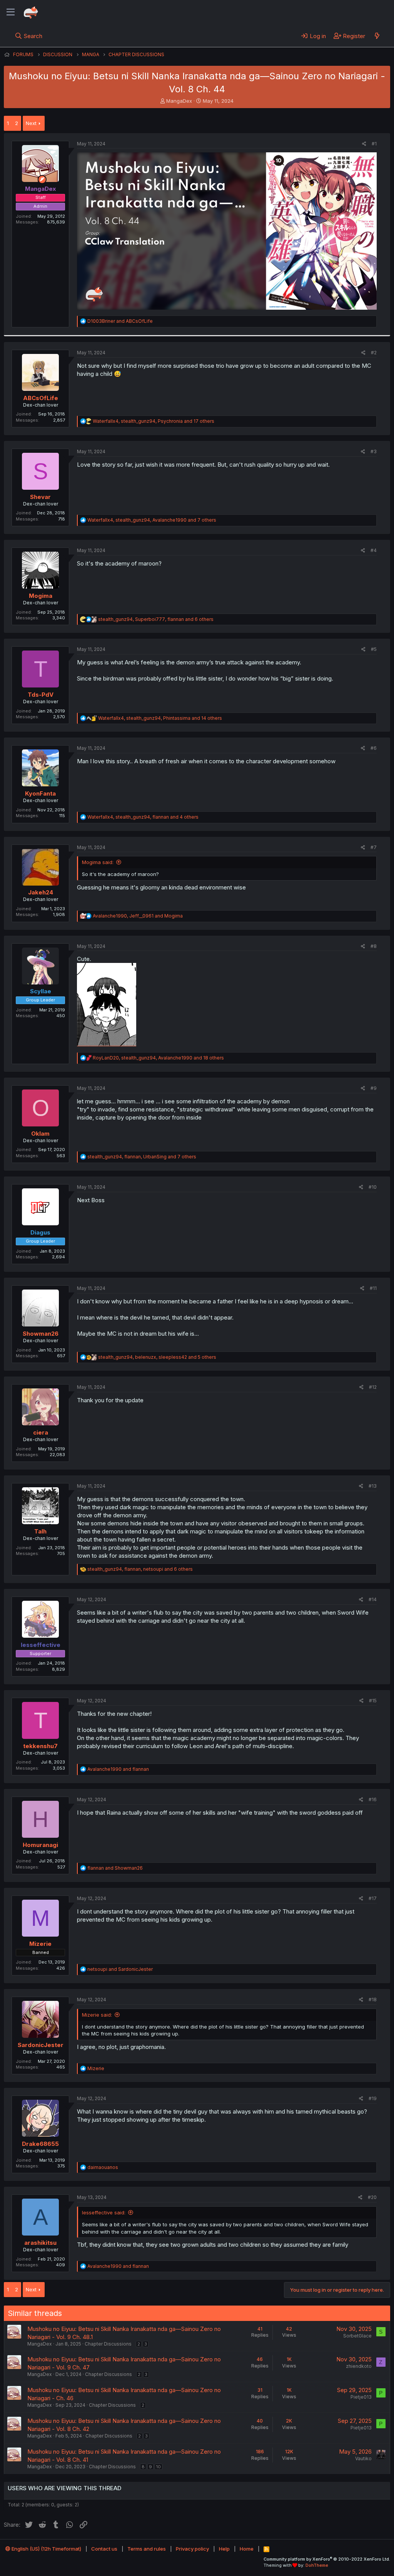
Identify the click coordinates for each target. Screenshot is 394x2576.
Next (31, 123)
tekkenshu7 (40, 1746)
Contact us (104, 2549)
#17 (373, 1898)
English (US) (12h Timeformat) (46, 2549)
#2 (374, 353)
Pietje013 (361, 2397)
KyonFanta (40, 793)
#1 (374, 144)
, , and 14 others (160, 718)
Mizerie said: (97, 2015)
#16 (373, 1799)
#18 (373, 2000)
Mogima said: (98, 862)
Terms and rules (147, 2549)
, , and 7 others (152, 520)
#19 (373, 2098)
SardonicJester (41, 2045)
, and (138, 916)
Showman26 (41, 1334)
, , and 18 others (158, 1058)
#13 (373, 1486)
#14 (373, 1599)
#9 (374, 1088)
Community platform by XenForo (327, 2559)
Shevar (40, 497)
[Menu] (11, 12)
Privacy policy (192, 2549)
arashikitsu (40, 2243)
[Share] (364, 144)
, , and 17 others (154, 421)
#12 (373, 1387)
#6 (374, 748)
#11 (373, 1288)
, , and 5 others (157, 1357)
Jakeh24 (41, 892)
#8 (374, 946)
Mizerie (40, 1944)
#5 (374, 649)
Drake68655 (40, 2144)
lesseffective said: (104, 2212)
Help (224, 2549)
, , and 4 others (143, 817)
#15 (373, 1701)
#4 (374, 550)
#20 (372, 2197)
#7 (374, 847)
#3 (374, 451)
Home (247, 2549)
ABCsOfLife (41, 398)
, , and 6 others (156, 619)
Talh (40, 1531)
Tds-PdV (41, 695)
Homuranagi (40, 1845)
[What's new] (377, 36)
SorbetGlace (357, 2336)
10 (159, 2467)
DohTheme (317, 2565)
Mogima (41, 596)
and (120, 321)
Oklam (40, 1134)
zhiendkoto (359, 2366)
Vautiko (363, 2458)
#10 (373, 1187)
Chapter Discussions (108, 2344)
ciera (41, 1432)
